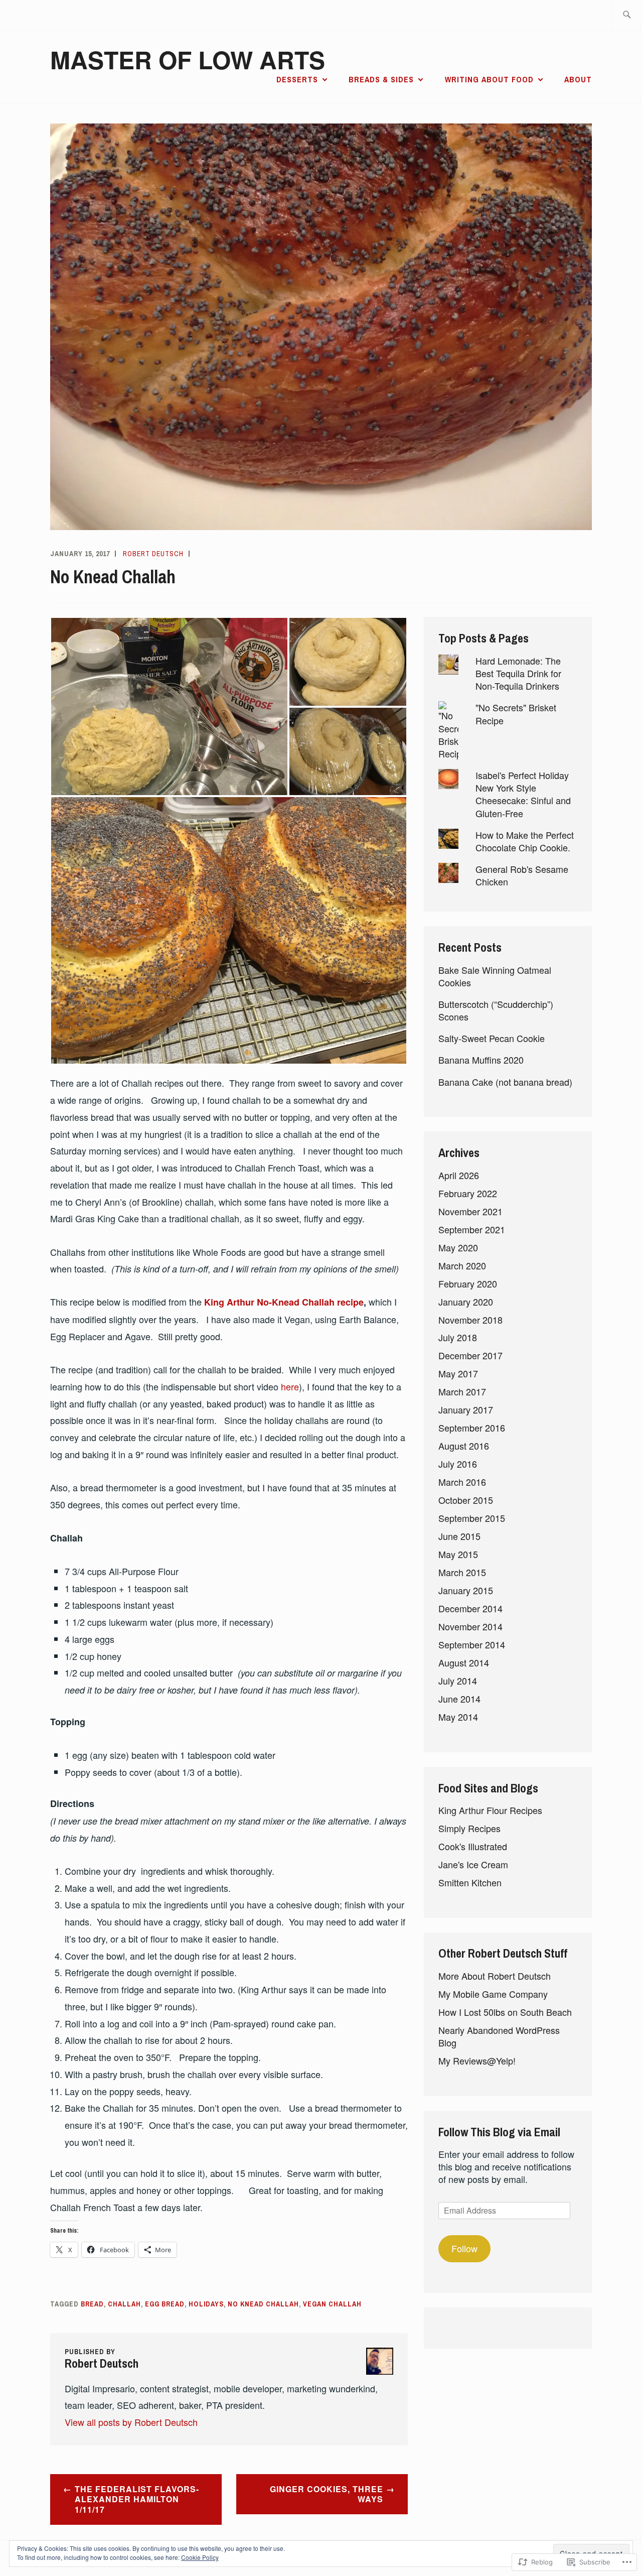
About (578, 79)
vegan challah (332, 2304)
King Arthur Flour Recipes (490, 1810)
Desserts (297, 79)
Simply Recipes (469, 1828)
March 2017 (462, 1391)
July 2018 (458, 1337)
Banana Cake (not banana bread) (505, 1082)
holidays (206, 2304)
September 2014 (472, 1644)
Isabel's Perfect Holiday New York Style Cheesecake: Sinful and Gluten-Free (523, 794)
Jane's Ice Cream (473, 1864)
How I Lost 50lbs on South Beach (505, 2012)
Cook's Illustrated (473, 1846)
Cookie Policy (200, 2557)
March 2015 (462, 1572)
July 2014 (458, 1681)
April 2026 (459, 1175)
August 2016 (464, 1446)
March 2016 (462, 1482)
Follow (464, 2248)
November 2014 (470, 1626)
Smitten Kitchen (470, 1882)
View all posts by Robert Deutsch (131, 2422)
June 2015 (459, 1536)
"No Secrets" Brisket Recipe (516, 714)
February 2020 (468, 1283)
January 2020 (466, 1302)
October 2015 (466, 1500)
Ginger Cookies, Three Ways (327, 2494)
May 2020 (458, 1247)
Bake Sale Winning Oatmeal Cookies (495, 976)
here (290, 1386)
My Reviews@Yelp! (477, 2060)
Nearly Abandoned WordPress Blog (499, 2036)
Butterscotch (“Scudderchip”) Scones (496, 1010)
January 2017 (466, 1409)
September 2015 (472, 1518)
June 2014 (459, 1699)
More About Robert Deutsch (495, 1976)
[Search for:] (627, 15)
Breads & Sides (381, 79)
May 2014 (458, 1717)
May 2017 (458, 1373)
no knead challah (263, 2304)
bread (92, 2304)
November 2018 (470, 1320)
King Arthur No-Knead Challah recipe (284, 1302)
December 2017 (470, 1355)
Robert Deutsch (153, 554)
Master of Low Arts (188, 59)
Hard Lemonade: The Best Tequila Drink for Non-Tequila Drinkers (518, 673)
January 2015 (466, 1590)
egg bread (165, 2304)
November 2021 (470, 1211)
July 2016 (458, 1464)
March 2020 (462, 1265)
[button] (169, 706)
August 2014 (464, 1662)
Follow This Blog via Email (499, 2132)
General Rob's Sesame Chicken (522, 875)
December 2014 (470, 1608)
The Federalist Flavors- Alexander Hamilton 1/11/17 (137, 2499)
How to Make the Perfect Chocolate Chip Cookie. (525, 841)
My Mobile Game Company (493, 1994)
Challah (124, 2304)
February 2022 (468, 1193)
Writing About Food (489, 79)
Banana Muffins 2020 (481, 1060)
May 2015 (458, 1554)
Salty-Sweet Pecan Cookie (492, 1038)
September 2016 (472, 1428)
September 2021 (472, 1229)
